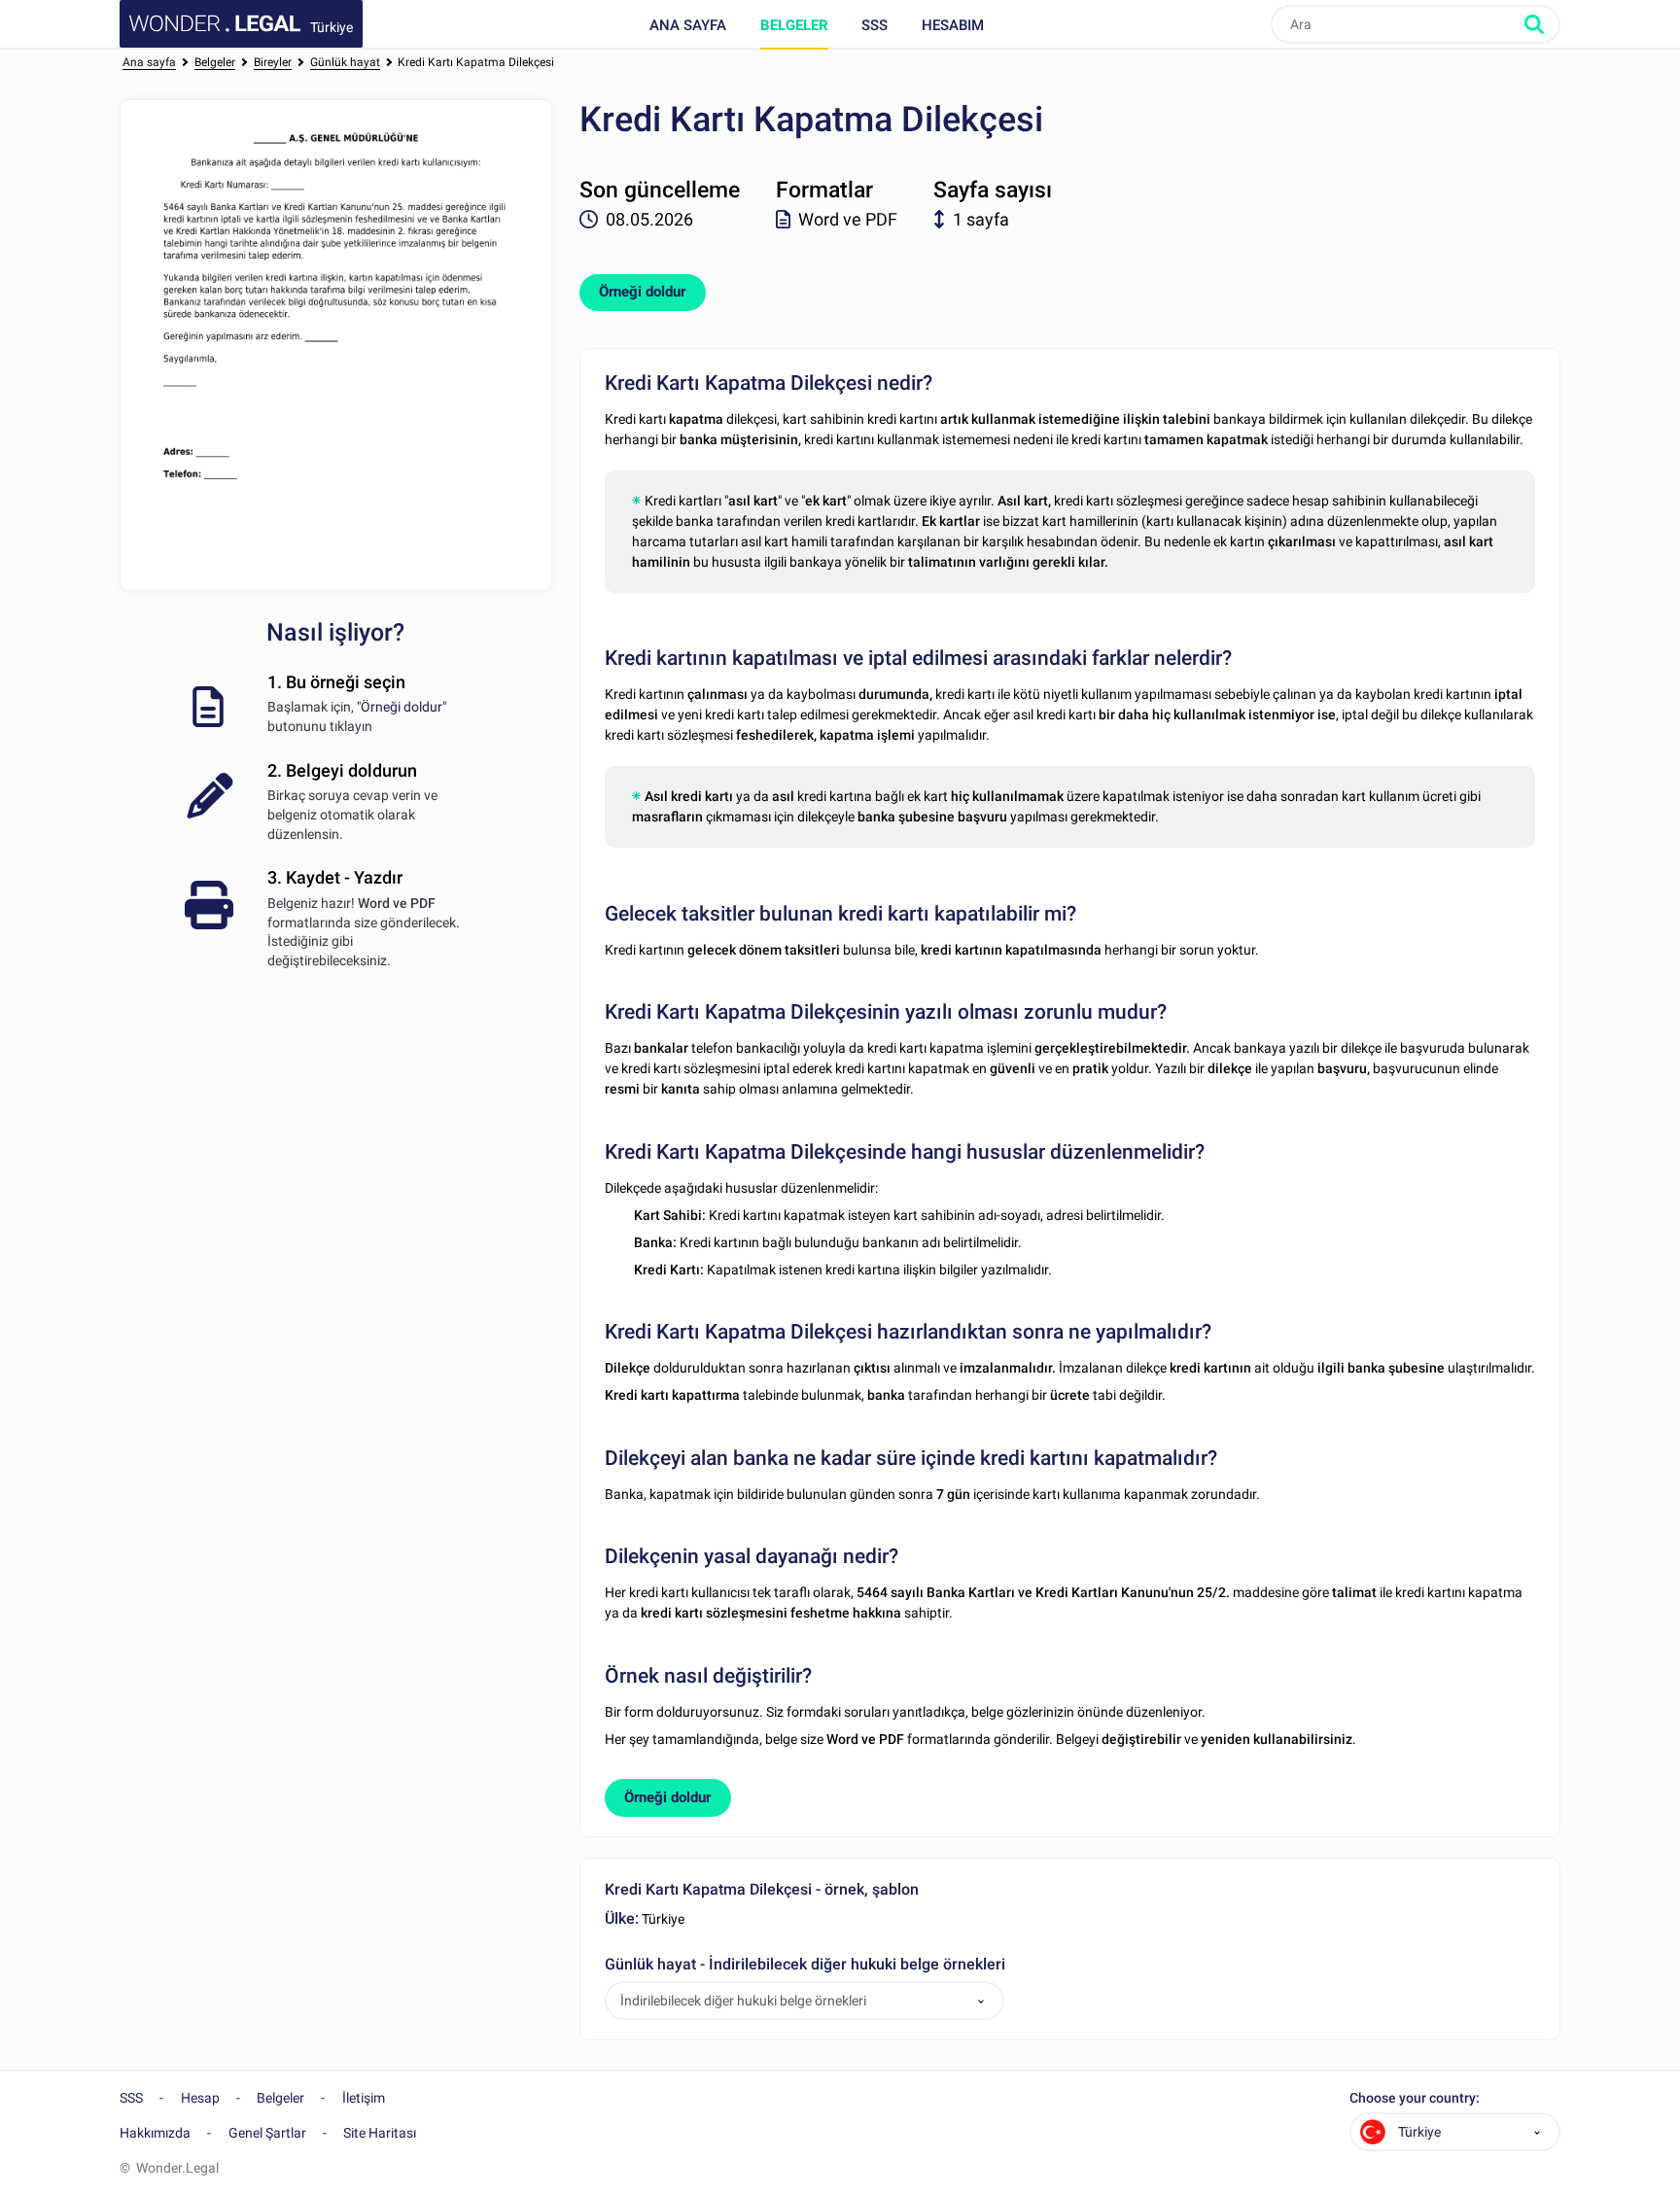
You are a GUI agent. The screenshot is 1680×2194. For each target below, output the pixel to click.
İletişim (364, 2098)
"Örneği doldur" (402, 707)
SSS (875, 25)
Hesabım (953, 25)
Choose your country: (1415, 2098)
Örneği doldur (642, 292)
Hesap (200, 2098)
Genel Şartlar (267, 2133)
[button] (981, 2001)
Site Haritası (380, 2133)
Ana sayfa (688, 25)
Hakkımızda (155, 2133)
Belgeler (794, 25)
